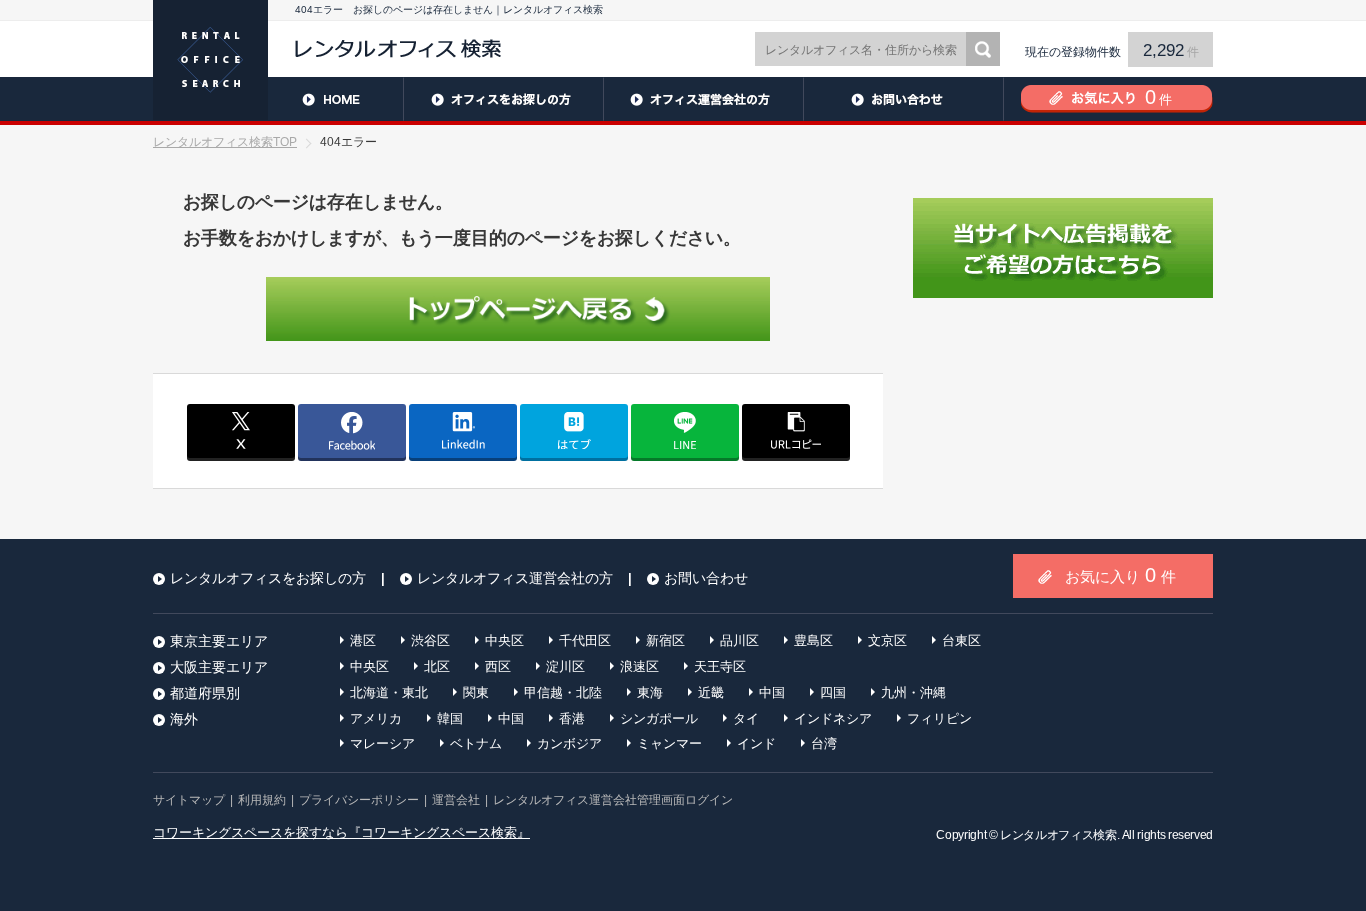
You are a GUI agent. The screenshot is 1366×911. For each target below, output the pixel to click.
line (685, 431)
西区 (498, 666)
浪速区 (639, 666)
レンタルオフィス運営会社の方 (703, 99)
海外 (184, 719)
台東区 (961, 640)
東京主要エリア (219, 641)
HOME (278, 99)
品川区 (739, 640)
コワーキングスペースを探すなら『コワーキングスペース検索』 (341, 832)
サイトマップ (189, 800)
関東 (476, 692)
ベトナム (476, 743)
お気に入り (1120, 575)
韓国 (450, 718)
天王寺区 (720, 666)
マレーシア (382, 743)
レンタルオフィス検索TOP (225, 142)
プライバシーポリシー (359, 800)
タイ (746, 718)
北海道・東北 (389, 692)
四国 (833, 692)
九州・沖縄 (913, 692)
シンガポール (659, 718)
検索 (983, 49)
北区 (437, 666)
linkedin (463, 431)
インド (756, 743)
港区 (363, 640)
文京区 (887, 640)
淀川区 (565, 666)
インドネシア (833, 718)
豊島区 (813, 640)
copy (796, 431)
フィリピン (939, 718)
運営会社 (456, 800)
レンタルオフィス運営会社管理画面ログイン (613, 800)
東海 (650, 692)
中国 (772, 692)
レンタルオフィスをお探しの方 (503, 99)
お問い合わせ (903, 99)
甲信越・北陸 (563, 692)
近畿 (711, 692)
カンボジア (569, 743)
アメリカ (376, 718)
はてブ (574, 431)
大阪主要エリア (219, 667)
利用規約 (262, 800)
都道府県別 (205, 693)
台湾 (824, 743)
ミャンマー (669, 743)
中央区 (504, 640)
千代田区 (585, 640)
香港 (572, 718)
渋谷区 (430, 640)
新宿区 (665, 640)
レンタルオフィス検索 (1058, 835)
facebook (352, 431)
